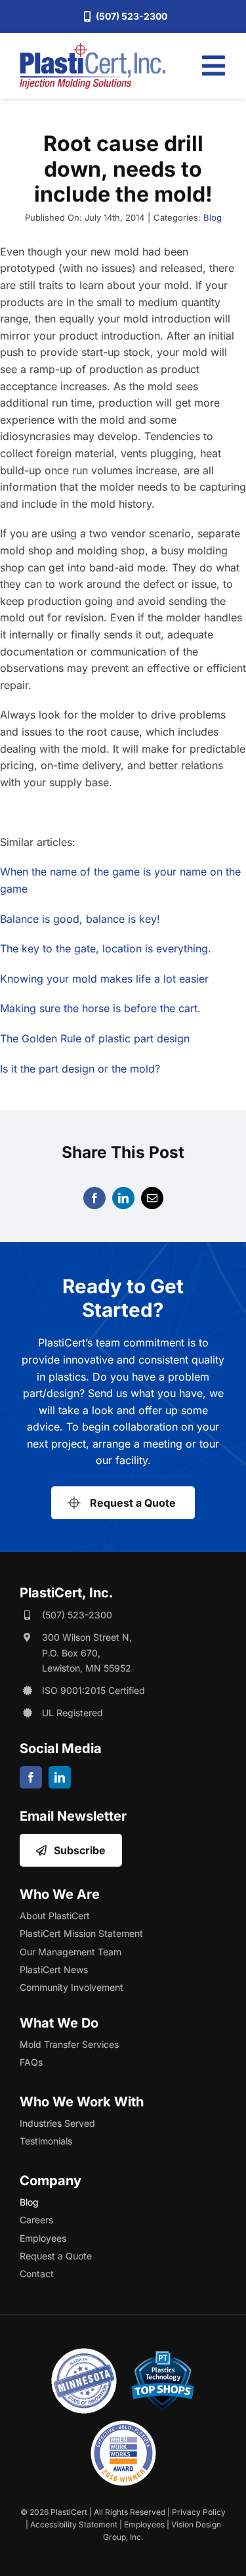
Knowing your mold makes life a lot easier (104, 979)
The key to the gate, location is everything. (106, 948)
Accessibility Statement (74, 2524)
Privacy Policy (199, 2512)
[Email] (152, 1198)
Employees (144, 2524)
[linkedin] (60, 1777)
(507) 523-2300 (77, 1615)
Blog (213, 217)
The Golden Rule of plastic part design (95, 1038)
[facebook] (31, 1777)
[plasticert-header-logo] (92, 48)
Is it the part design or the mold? (80, 1069)
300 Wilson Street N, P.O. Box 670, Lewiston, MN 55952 (87, 1653)
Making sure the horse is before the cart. (100, 1008)
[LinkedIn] (123, 1198)
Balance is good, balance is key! (80, 919)
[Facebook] (94, 1198)
